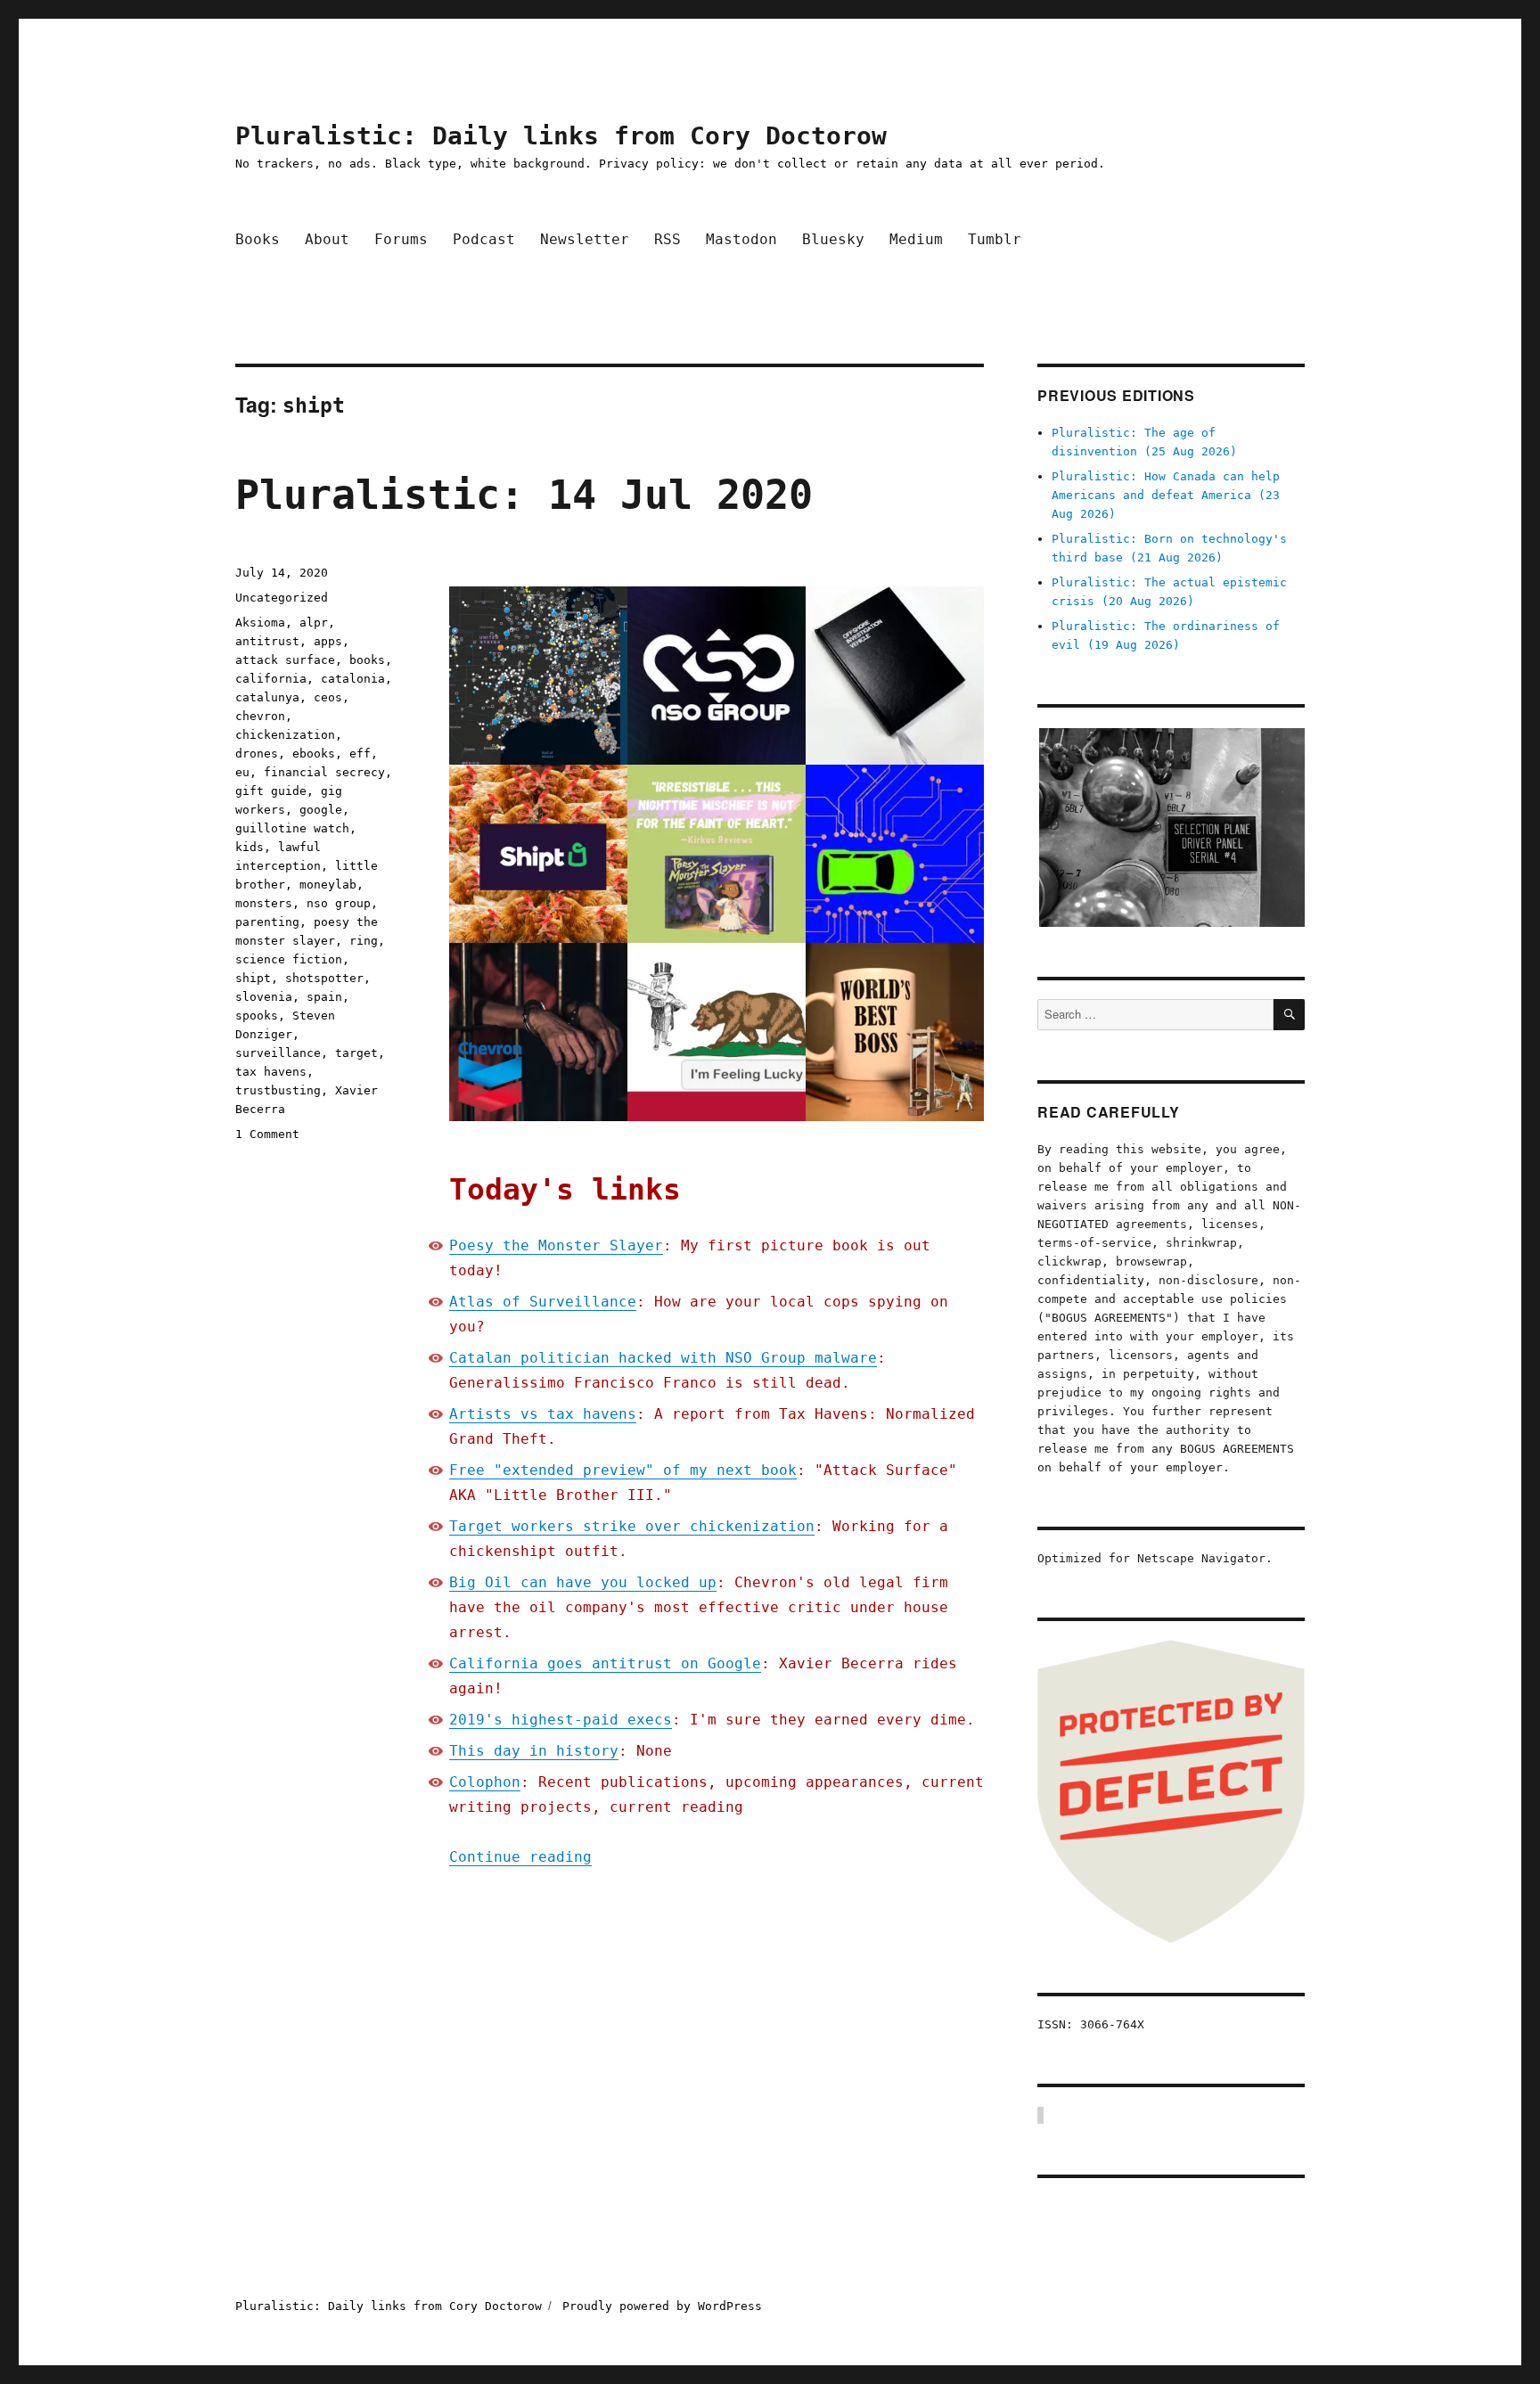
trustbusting (278, 1090)
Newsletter (585, 239)
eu (242, 772)
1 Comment (267, 1134)
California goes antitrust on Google (605, 1663)
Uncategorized (282, 598)
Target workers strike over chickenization (632, 1526)
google (321, 810)
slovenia (264, 997)
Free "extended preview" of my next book (623, 1470)
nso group (339, 903)
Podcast (484, 239)
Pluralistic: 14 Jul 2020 (524, 495)
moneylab (328, 885)
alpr (314, 623)
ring (364, 941)
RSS (668, 239)
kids (250, 847)
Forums (401, 239)
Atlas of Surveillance (543, 1302)
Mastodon (741, 239)
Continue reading (520, 1857)
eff (360, 754)
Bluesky (833, 239)
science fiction (289, 959)
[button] (1171, 827)
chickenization (285, 735)
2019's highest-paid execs (561, 1720)
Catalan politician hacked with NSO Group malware (663, 1358)
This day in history (534, 1751)
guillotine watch (292, 828)
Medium (916, 239)
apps (328, 641)
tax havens (271, 1072)
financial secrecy (324, 772)
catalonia (353, 679)
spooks (257, 1016)
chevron (260, 716)
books (367, 660)
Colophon (485, 1782)
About (327, 239)
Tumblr (995, 239)
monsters (264, 903)
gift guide (271, 791)
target (356, 1053)
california (271, 679)
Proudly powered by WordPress (662, 2306)
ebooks (314, 754)
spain (324, 997)
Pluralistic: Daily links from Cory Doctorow (561, 136)
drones (257, 754)
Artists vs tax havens (543, 1414)
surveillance (278, 1053)
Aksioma (260, 623)
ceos (328, 697)
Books (258, 239)
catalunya (267, 697)
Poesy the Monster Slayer (556, 1245)
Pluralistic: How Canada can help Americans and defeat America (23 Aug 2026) (1166, 495)
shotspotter (324, 978)
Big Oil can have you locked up (583, 1582)
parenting (267, 922)
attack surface (285, 660)
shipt (253, 978)
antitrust (267, 641)
